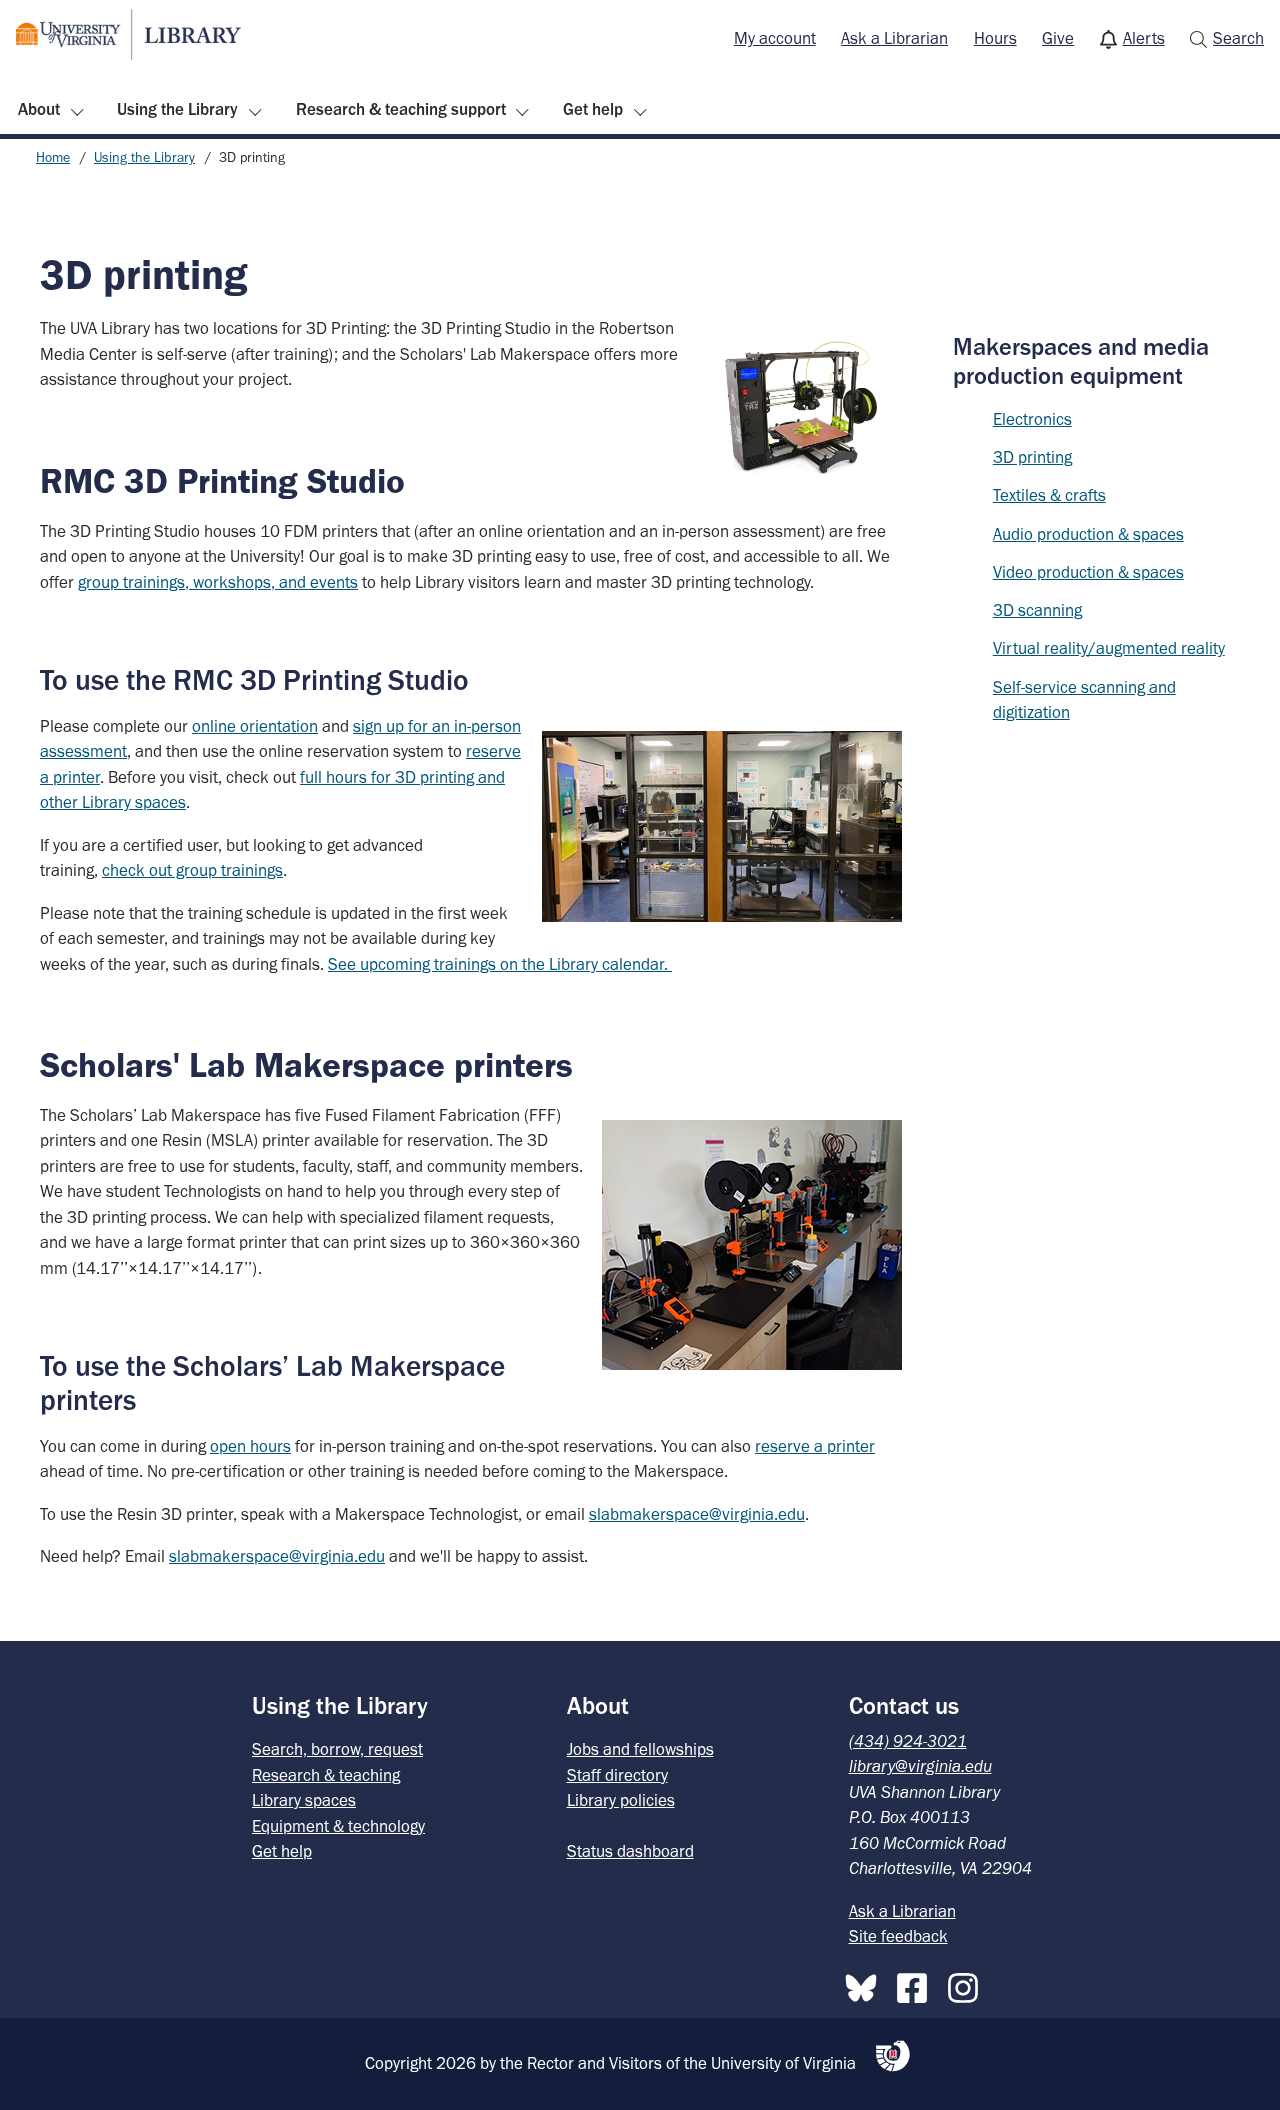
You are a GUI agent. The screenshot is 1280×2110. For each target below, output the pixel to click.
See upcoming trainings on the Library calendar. (500, 964)
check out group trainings (192, 870)
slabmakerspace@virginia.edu (697, 1514)
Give (1058, 38)
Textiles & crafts (1049, 495)
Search (1238, 38)
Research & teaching (326, 1775)
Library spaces (304, 1800)
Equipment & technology (338, 1826)
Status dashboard (630, 1851)
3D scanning (1037, 610)
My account (775, 38)
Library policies (621, 1800)
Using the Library (177, 109)
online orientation (255, 726)
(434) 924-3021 (908, 1741)
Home (53, 157)
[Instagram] (968, 1984)
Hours (995, 38)
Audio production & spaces (1088, 534)
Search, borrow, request (337, 1749)
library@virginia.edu (920, 1766)
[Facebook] (917, 1984)
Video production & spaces (1088, 572)
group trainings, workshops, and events (218, 582)
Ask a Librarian (894, 38)
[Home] (128, 34)
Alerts (1144, 38)
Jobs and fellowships (640, 1749)
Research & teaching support (401, 109)
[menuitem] (775, 39)
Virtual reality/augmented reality (1109, 648)
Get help (593, 109)
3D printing (1032, 457)
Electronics (1032, 419)
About (39, 109)
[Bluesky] (866, 1984)
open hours (250, 1446)
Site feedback (898, 1936)
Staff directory (617, 1775)
